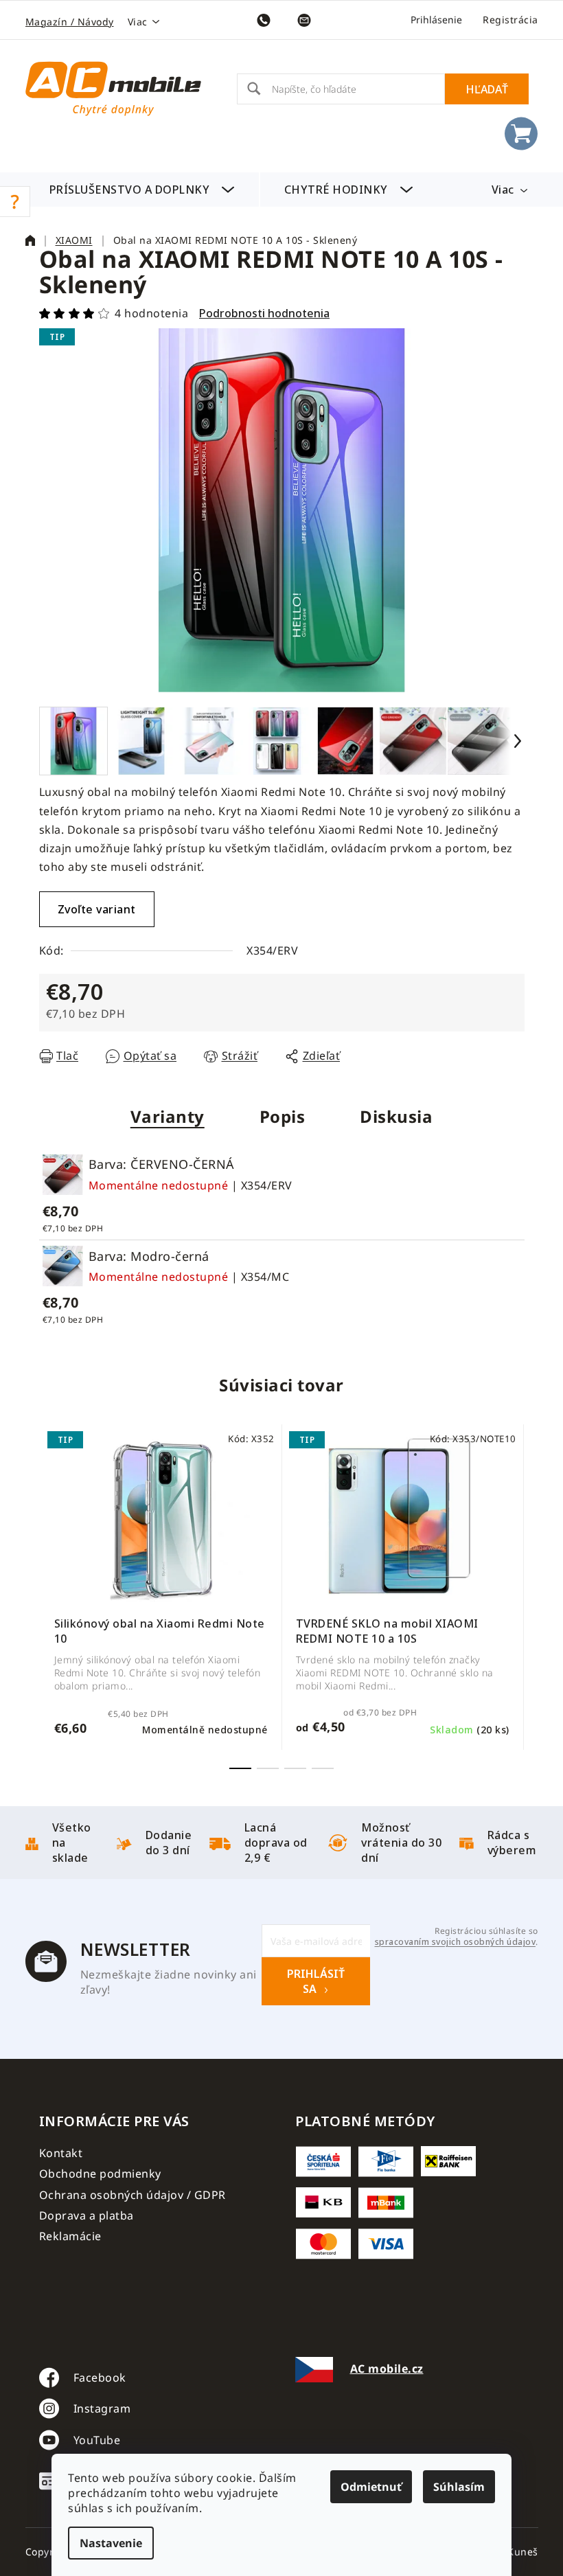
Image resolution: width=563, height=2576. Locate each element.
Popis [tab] (283, 1116)
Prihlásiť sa (316, 1981)
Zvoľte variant (97, 909)
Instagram (102, 2408)
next (514, 1598)
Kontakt (61, 2153)
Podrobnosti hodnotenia (264, 313)
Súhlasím (459, 2487)
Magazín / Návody (70, 22)
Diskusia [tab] (396, 1116)
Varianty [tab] (168, 1116)
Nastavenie (111, 2543)
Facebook (100, 2378)
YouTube (97, 2440)
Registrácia (510, 20)
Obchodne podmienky (100, 2174)
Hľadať (487, 89)
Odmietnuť (371, 2487)
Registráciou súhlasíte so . (456, 1937)
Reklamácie (70, 2236)
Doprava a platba (87, 2215)
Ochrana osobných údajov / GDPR (133, 2195)
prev (50, 1598)
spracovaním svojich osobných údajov (456, 1942)
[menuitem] (142, 190)
